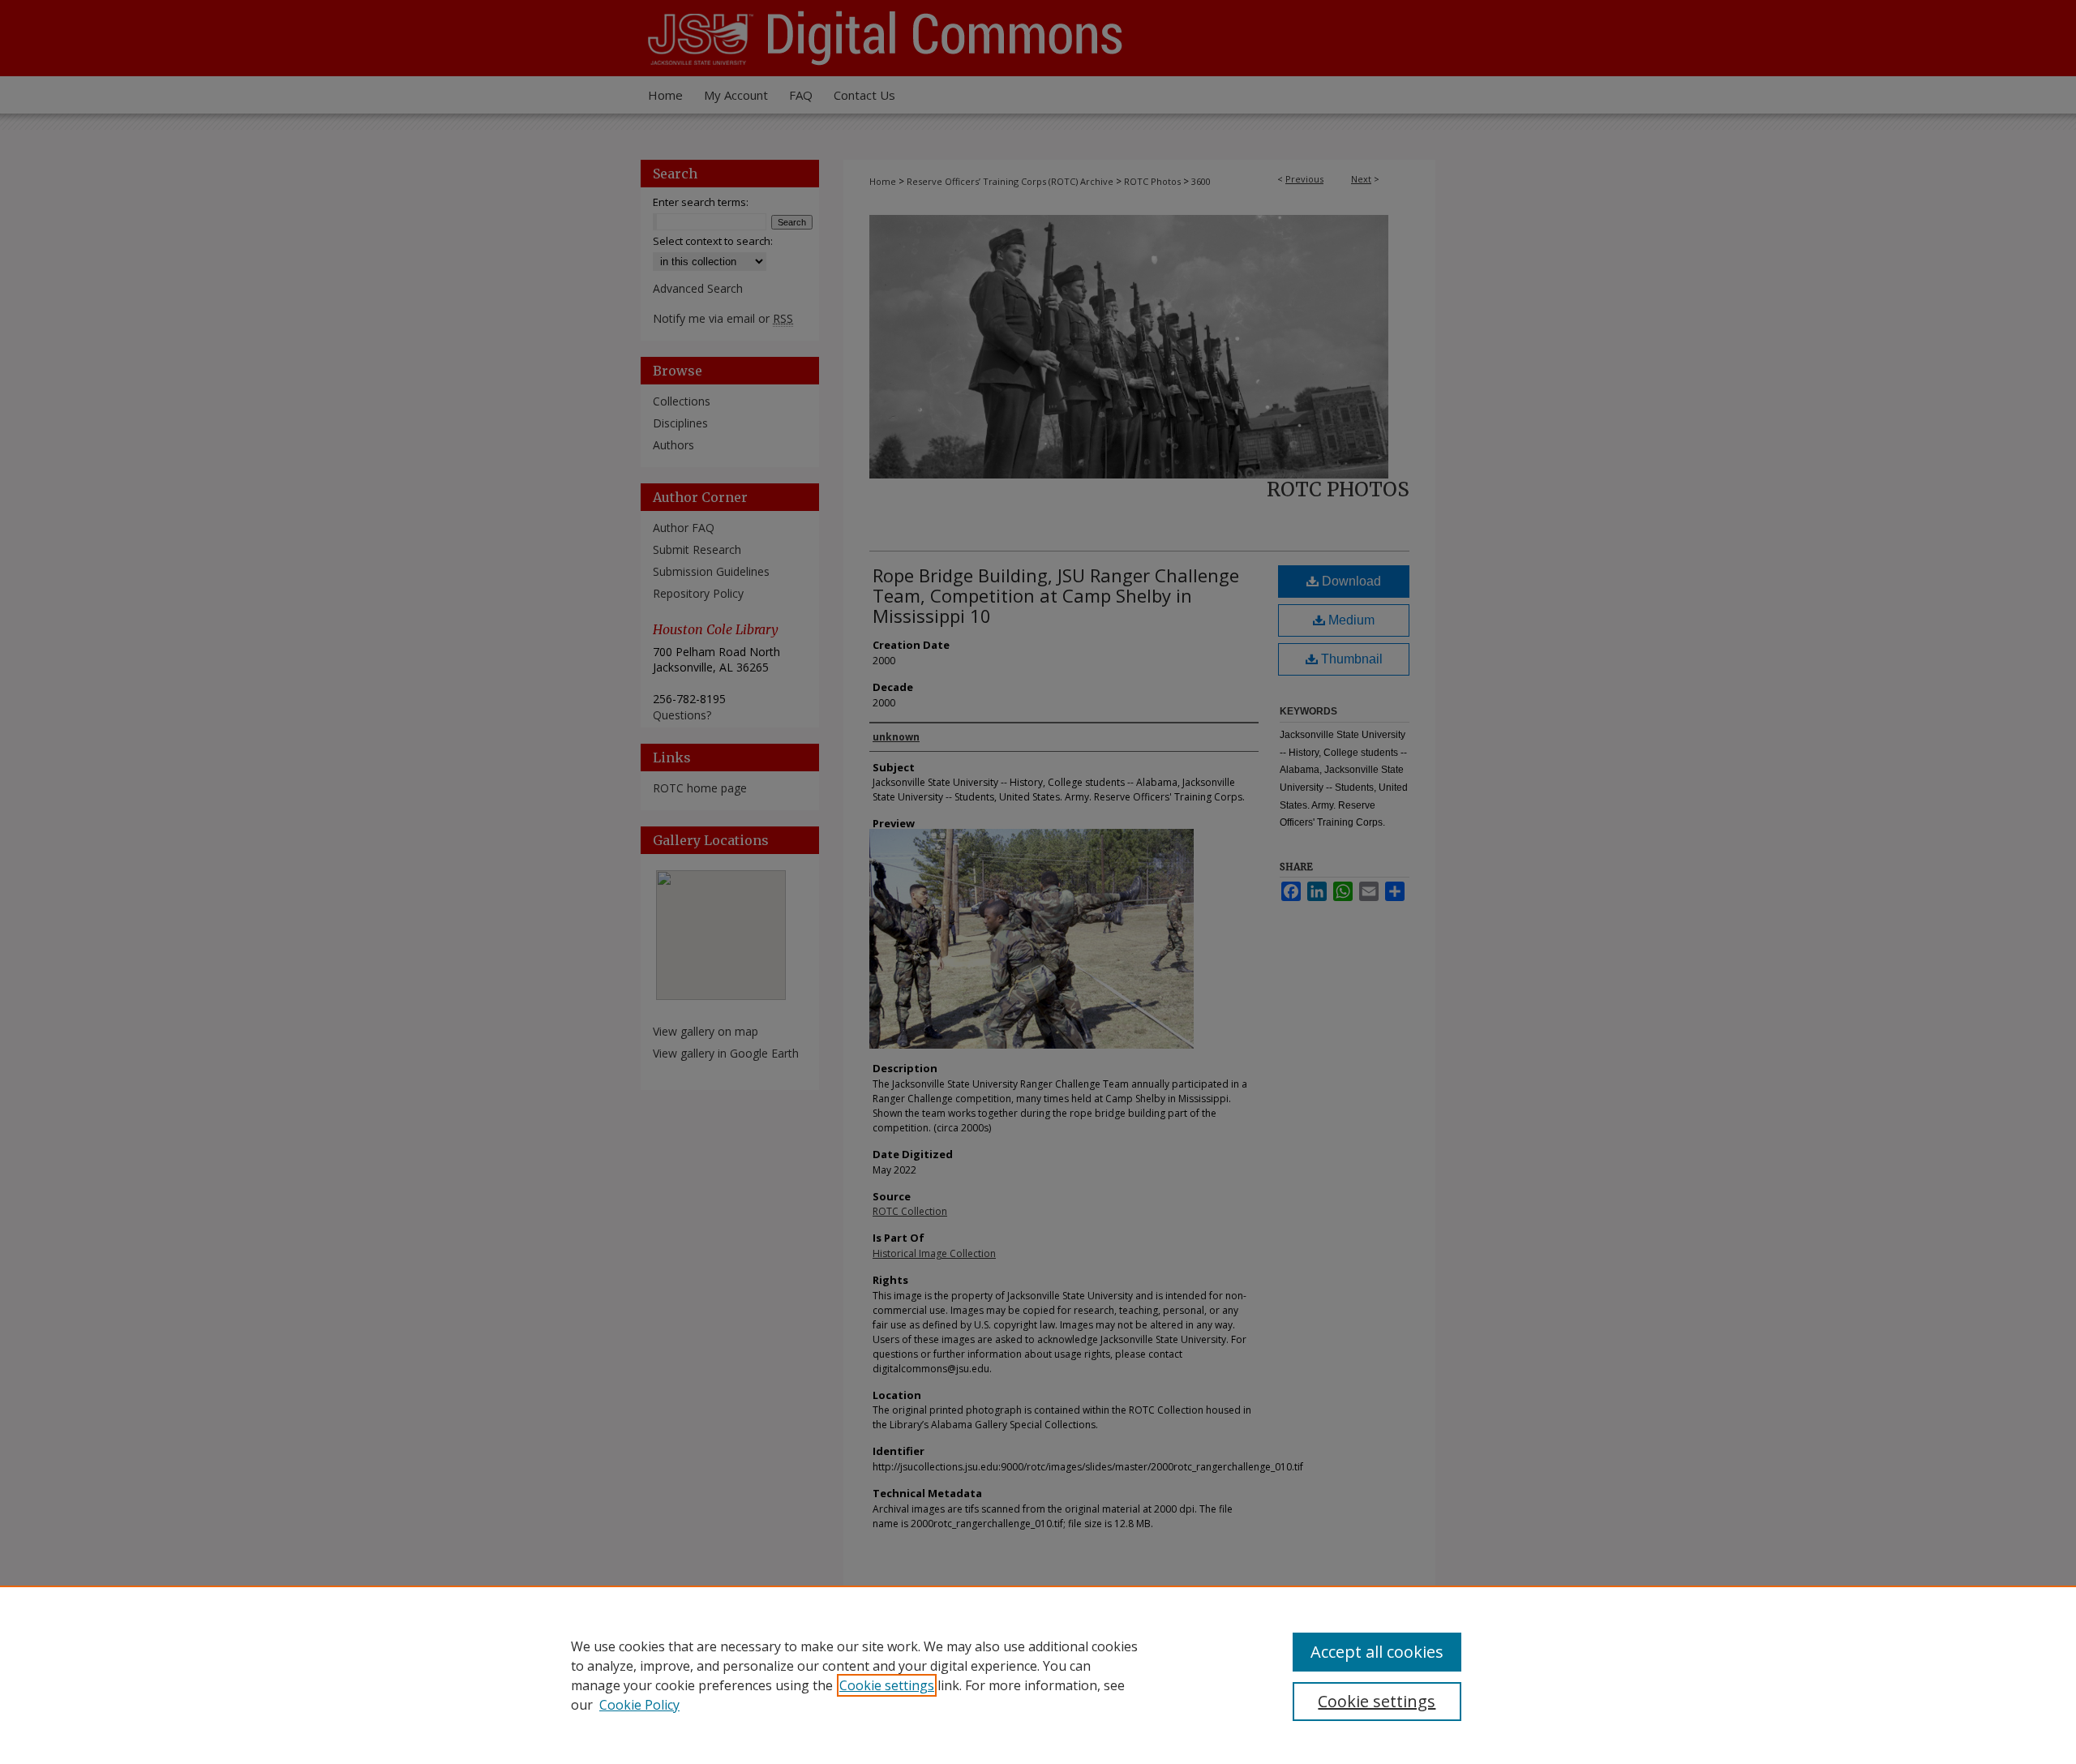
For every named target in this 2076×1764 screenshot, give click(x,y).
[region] (1038, 1675)
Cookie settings (887, 1685)
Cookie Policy (639, 1705)
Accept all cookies (1377, 1652)
